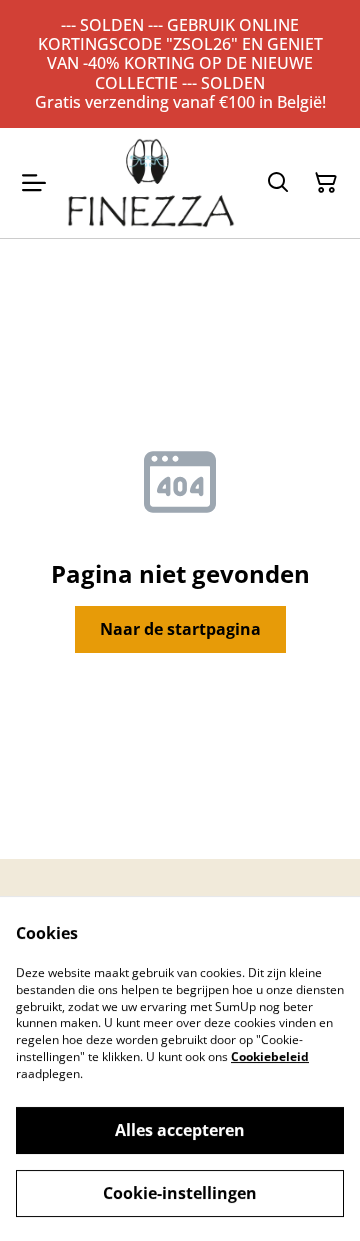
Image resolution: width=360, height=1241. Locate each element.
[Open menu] (34, 183)
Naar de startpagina (180, 629)
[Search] (278, 183)
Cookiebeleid (270, 1056)
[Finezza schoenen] (151, 183)
